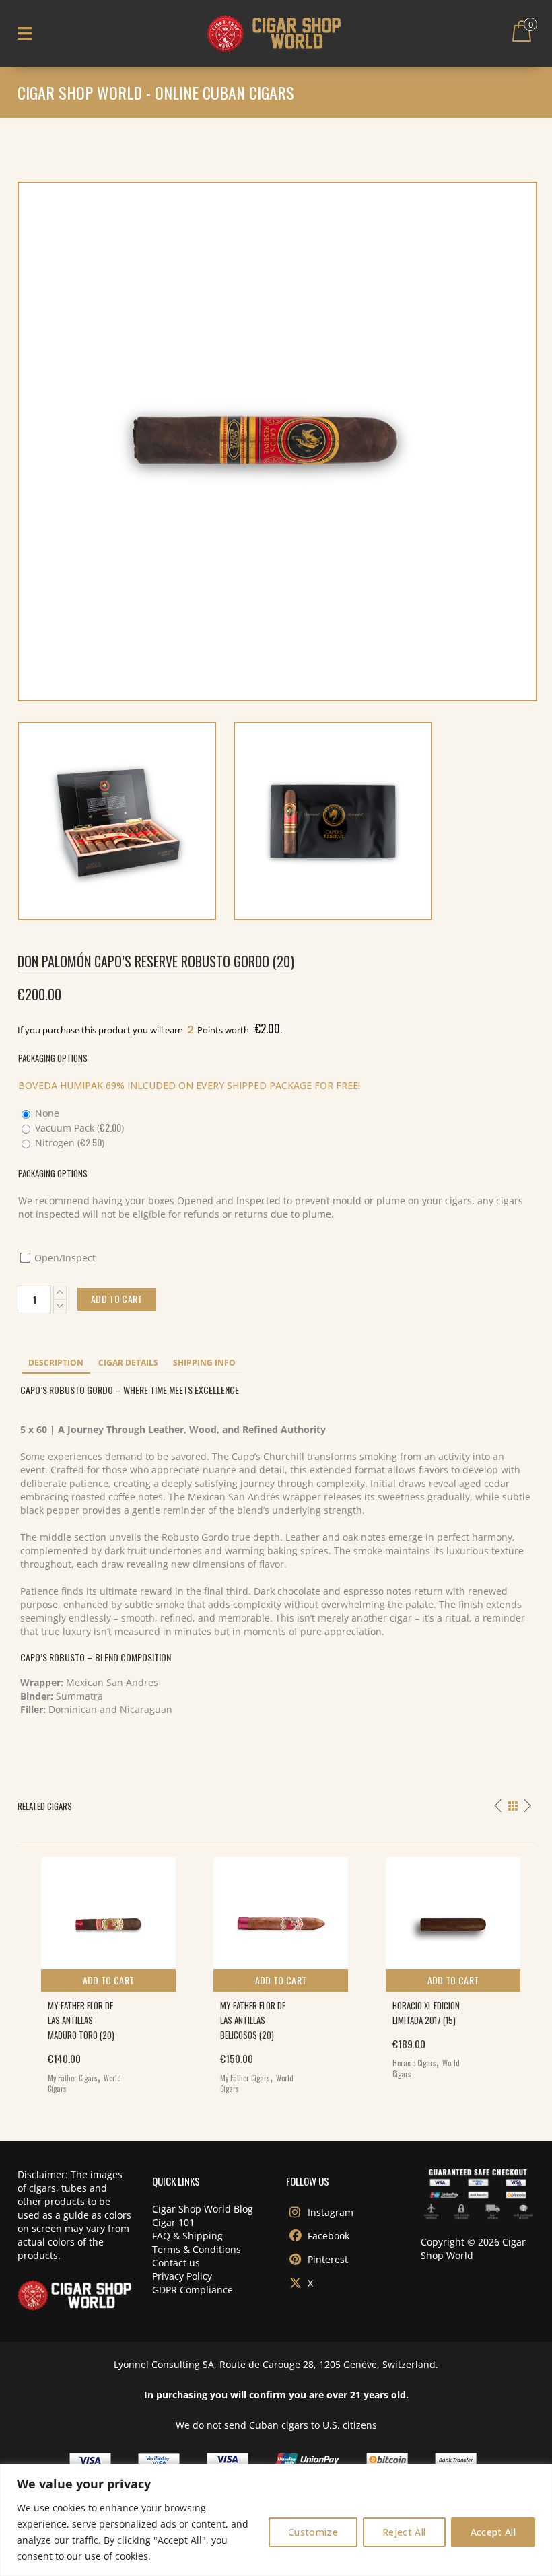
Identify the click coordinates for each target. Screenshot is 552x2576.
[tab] (56, 1364)
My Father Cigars (73, 2078)
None (46, 1113)
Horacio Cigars (414, 2063)
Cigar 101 (173, 2222)
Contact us (176, 2263)
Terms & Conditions (197, 2249)
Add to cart (109, 1980)
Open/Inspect (64, 1258)
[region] (276, 2520)
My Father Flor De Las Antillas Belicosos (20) (253, 2020)
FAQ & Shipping (187, 2236)
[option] (104, 1972)
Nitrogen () (68, 1143)
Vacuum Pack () (78, 1128)
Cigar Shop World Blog (203, 2209)
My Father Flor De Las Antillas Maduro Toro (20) (81, 2020)
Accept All (493, 2532)
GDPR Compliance (193, 2290)
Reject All (404, 2532)
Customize (313, 2532)
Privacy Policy (182, 2276)
